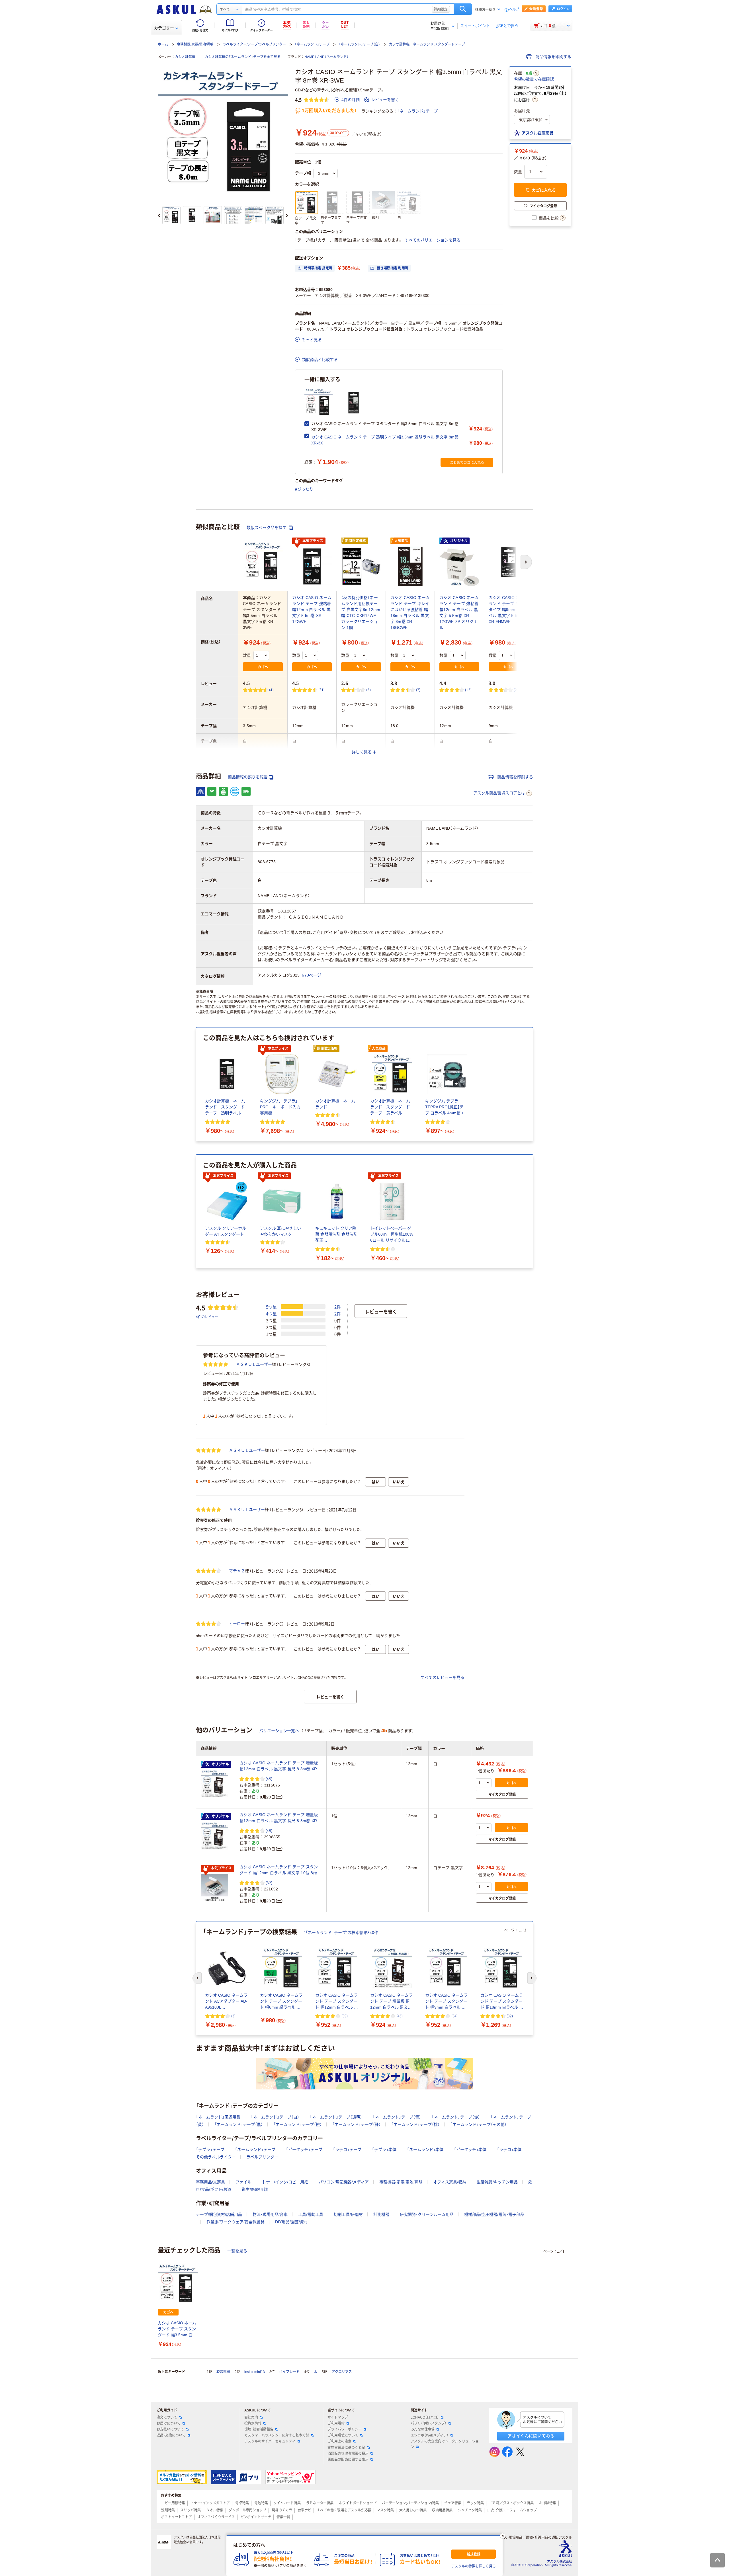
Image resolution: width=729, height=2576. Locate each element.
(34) (454, 2016)
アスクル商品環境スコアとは (499, 793)
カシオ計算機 (185, 57)
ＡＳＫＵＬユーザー (254, 1364)
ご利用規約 (336, 2423)
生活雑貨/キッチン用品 (497, 2182)
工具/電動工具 (311, 2214)
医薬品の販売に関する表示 (348, 2460)
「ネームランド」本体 (425, 2150)
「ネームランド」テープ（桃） (415, 2124)
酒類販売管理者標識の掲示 (348, 2454)
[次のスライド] (287, 216)
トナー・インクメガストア (210, 2503)
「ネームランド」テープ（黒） (239, 2124)
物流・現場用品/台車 (270, 2214)
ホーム (163, 44)
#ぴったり (304, 489)
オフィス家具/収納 (450, 2182)
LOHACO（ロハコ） (425, 2417)
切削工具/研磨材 (348, 2214)
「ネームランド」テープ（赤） (456, 2117)
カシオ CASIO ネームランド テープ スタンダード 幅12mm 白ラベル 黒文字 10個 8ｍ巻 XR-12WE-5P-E (280, 1870)
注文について (167, 2417)
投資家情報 (253, 2423)
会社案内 (251, 2417)
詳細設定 (441, 9)
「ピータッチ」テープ (304, 2150)
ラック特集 (475, 2503)
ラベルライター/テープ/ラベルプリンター (254, 44)
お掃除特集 (548, 2503)
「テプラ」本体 (384, 2150)
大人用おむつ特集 (413, 2510)
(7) (418, 690)
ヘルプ (514, 10)
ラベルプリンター (262, 2157)
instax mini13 (255, 2372)
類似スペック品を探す (267, 528)
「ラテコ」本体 (509, 2150)
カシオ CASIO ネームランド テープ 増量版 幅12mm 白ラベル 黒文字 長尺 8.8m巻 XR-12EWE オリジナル (279, 1766)
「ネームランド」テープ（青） (397, 2117)
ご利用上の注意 (339, 2441)
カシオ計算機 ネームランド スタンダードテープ (427, 44)
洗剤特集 (168, 2510)
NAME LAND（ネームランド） (326, 57)
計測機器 (381, 2214)
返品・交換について (171, 2435)
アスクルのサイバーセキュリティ (270, 2441)
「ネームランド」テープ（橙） (298, 2124)
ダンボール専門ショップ (247, 2510)
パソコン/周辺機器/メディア (344, 2182)
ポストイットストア (177, 2517)
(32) (269, 1883)
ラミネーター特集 (320, 2503)
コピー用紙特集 (173, 2503)
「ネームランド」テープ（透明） (336, 2117)
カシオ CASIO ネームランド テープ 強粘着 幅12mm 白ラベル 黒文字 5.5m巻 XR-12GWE (312, 610)
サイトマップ (338, 2417)
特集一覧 (283, 2517)
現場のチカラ (282, 2510)
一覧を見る (237, 2251)
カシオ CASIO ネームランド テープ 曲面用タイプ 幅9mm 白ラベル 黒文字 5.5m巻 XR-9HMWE (508, 610)
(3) (233, 2016)
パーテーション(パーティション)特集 (410, 2503)
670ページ (312, 975)
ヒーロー (237, 1624)
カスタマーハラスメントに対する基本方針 (277, 2435)
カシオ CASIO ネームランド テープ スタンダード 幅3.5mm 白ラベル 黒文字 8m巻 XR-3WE (178, 2329)
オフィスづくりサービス (216, 2517)
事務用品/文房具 (210, 2182)
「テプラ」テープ (210, 2150)
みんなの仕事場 (423, 2429)
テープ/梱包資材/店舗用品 (219, 2214)
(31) (322, 690)
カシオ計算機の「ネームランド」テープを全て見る (243, 57)
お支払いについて (170, 2429)
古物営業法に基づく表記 (346, 2448)
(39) (345, 2016)
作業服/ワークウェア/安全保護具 (236, 2222)
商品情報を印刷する (553, 57)
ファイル (243, 2182)
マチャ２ (237, 1571)
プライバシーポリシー (345, 2429)
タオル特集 (215, 2510)
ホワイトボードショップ (358, 2503)
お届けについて (169, 2423)
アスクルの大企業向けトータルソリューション (445, 2444)
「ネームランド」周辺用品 (218, 2117)
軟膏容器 (223, 2372)
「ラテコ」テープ (347, 2150)
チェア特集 (453, 2503)
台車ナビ (304, 2510)
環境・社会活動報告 (259, 2429)
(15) (468, 690)
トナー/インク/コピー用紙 (285, 2182)
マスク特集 (385, 2510)
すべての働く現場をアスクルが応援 (344, 2510)
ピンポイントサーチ (256, 2517)
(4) (271, 690)
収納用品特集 (442, 2510)
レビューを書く (385, 100)
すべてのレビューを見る (443, 1677)
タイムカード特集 (287, 2503)
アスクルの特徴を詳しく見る (474, 2566)
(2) (516, 690)
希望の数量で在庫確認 (534, 79)
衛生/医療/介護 (255, 2189)
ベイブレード (289, 2372)
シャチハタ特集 (470, 2510)
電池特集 (261, 2503)
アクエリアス (342, 2372)
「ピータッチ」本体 (470, 2150)
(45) (269, 1779)
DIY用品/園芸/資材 (291, 2222)
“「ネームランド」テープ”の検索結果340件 (341, 1933)
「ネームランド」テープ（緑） (357, 2124)
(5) (368, 690)
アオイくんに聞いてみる (531, 2436)
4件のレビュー (207, 1317)
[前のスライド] (159, 216)
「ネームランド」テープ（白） (359, 44)
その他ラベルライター (216, 2157)
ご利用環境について (343, 2435)
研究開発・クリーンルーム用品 (427, 2214)
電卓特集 (242, 2503)
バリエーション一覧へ (279, 1731)
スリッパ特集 (191, 2510)
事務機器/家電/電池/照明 (195, 44)
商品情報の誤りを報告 (248, 777)
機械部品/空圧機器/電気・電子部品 (494, 2214)
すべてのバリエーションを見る (433, 240)
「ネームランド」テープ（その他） (478, 2124)
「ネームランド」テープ (312, 44)
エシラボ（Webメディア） (430, 2435)
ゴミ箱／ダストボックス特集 (511, 2503)
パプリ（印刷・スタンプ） (429, 2423)
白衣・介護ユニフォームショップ (512, 2510)
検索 (463, 9)
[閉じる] (503, 2536)
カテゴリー (164, 28)
